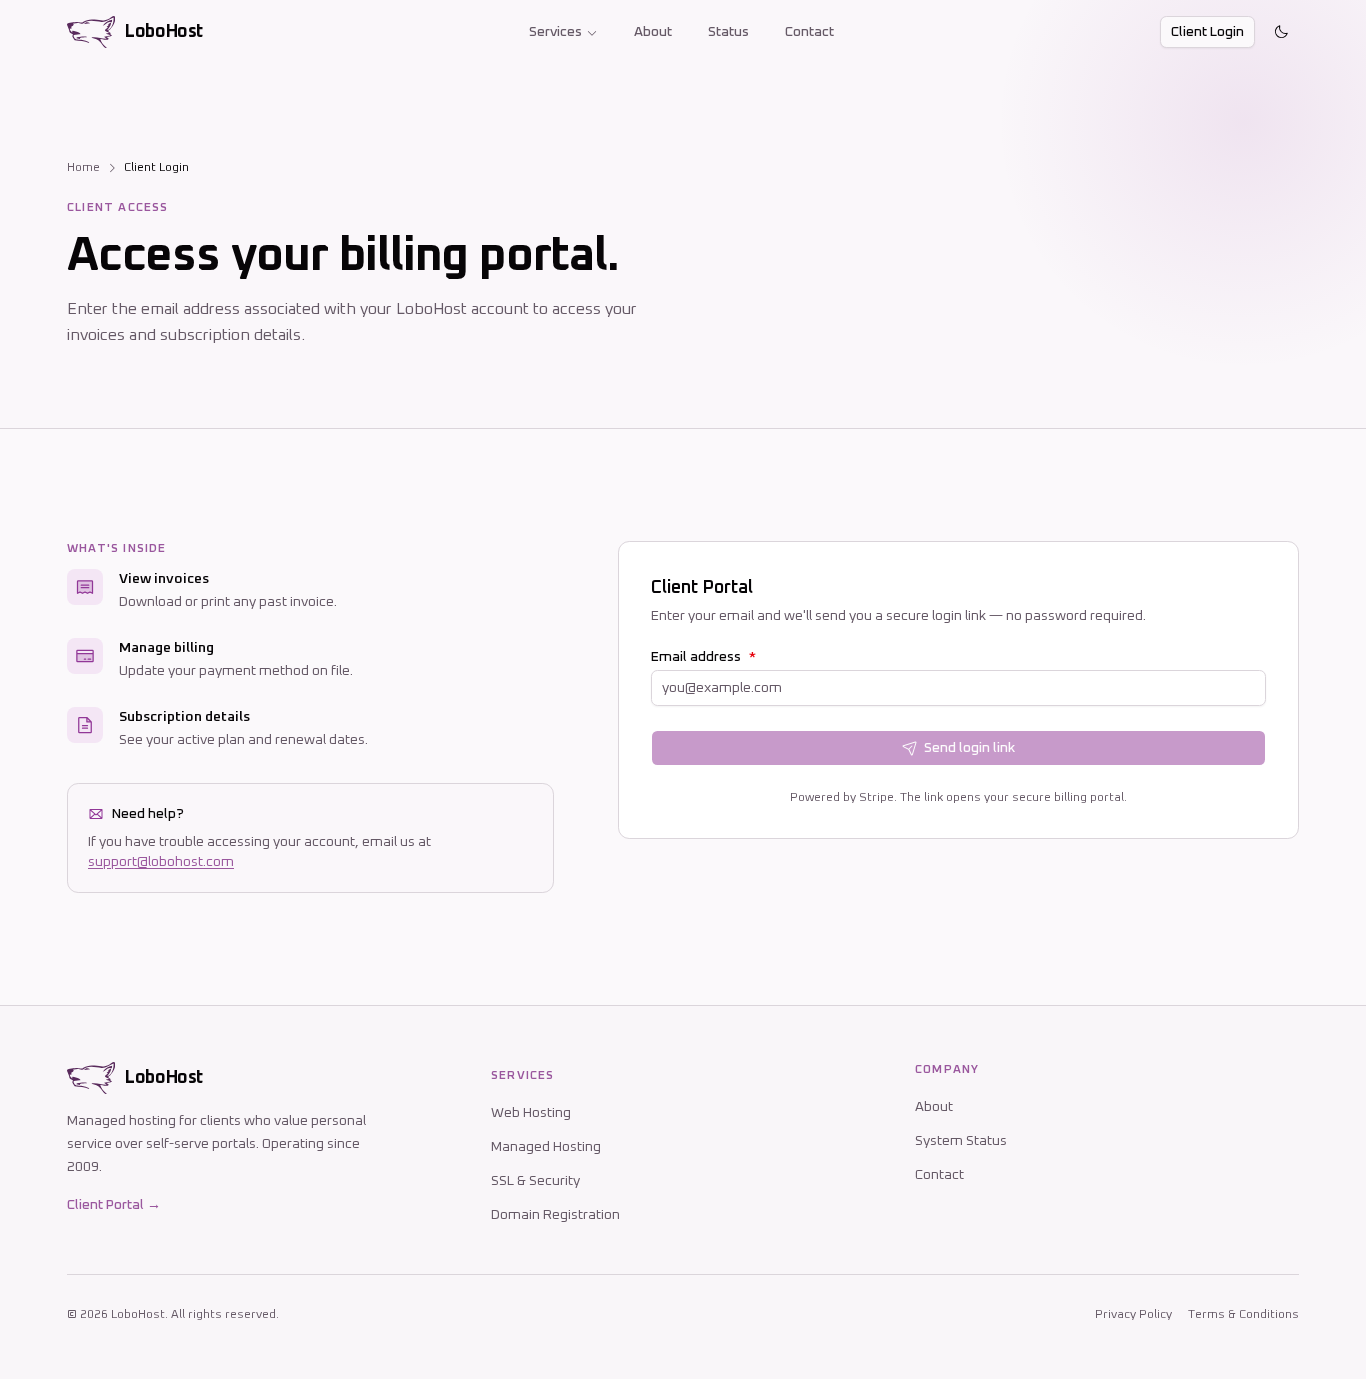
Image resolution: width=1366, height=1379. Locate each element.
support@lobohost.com (161, 862)
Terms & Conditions (1243, 1315)
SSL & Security (535, 1181)
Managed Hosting (546, 1147)
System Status (961, 1141)
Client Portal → (114, 1205)
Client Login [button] (1207, 32)
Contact (809, 32)
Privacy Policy (1133, 1315)
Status (728, 32)
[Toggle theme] (1281, 32)
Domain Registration (555, 1215)
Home (83, 168)
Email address (703, 657)
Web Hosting (531, 1113)
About (653, 32)
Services (555, 32)
